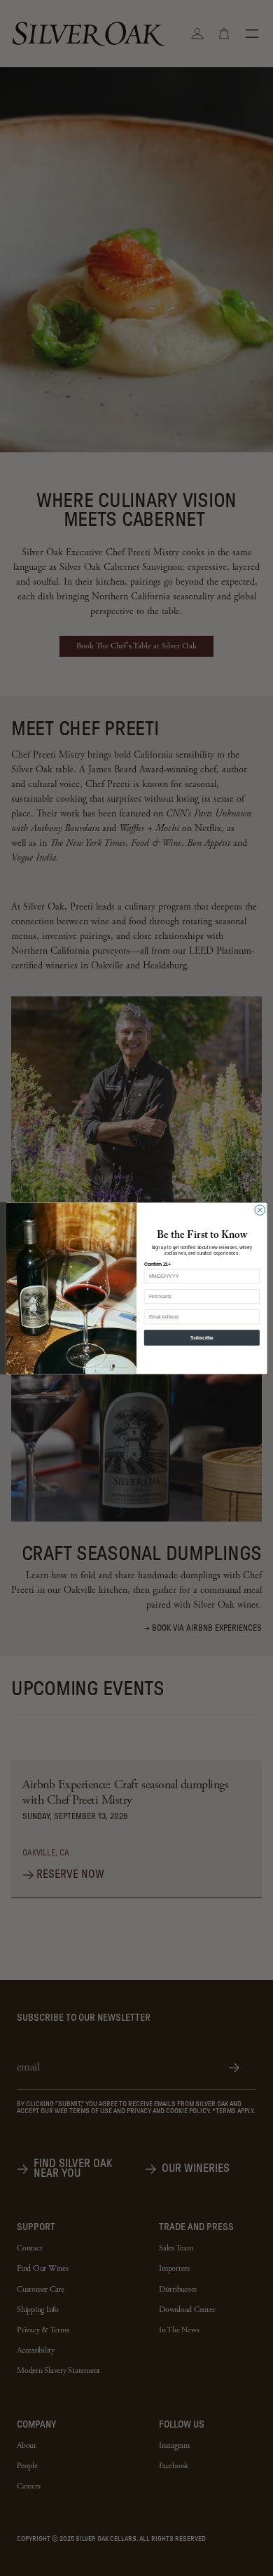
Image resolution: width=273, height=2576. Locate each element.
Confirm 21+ (157, 1264)
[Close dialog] (260, 1210)
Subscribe (202, 1337)
